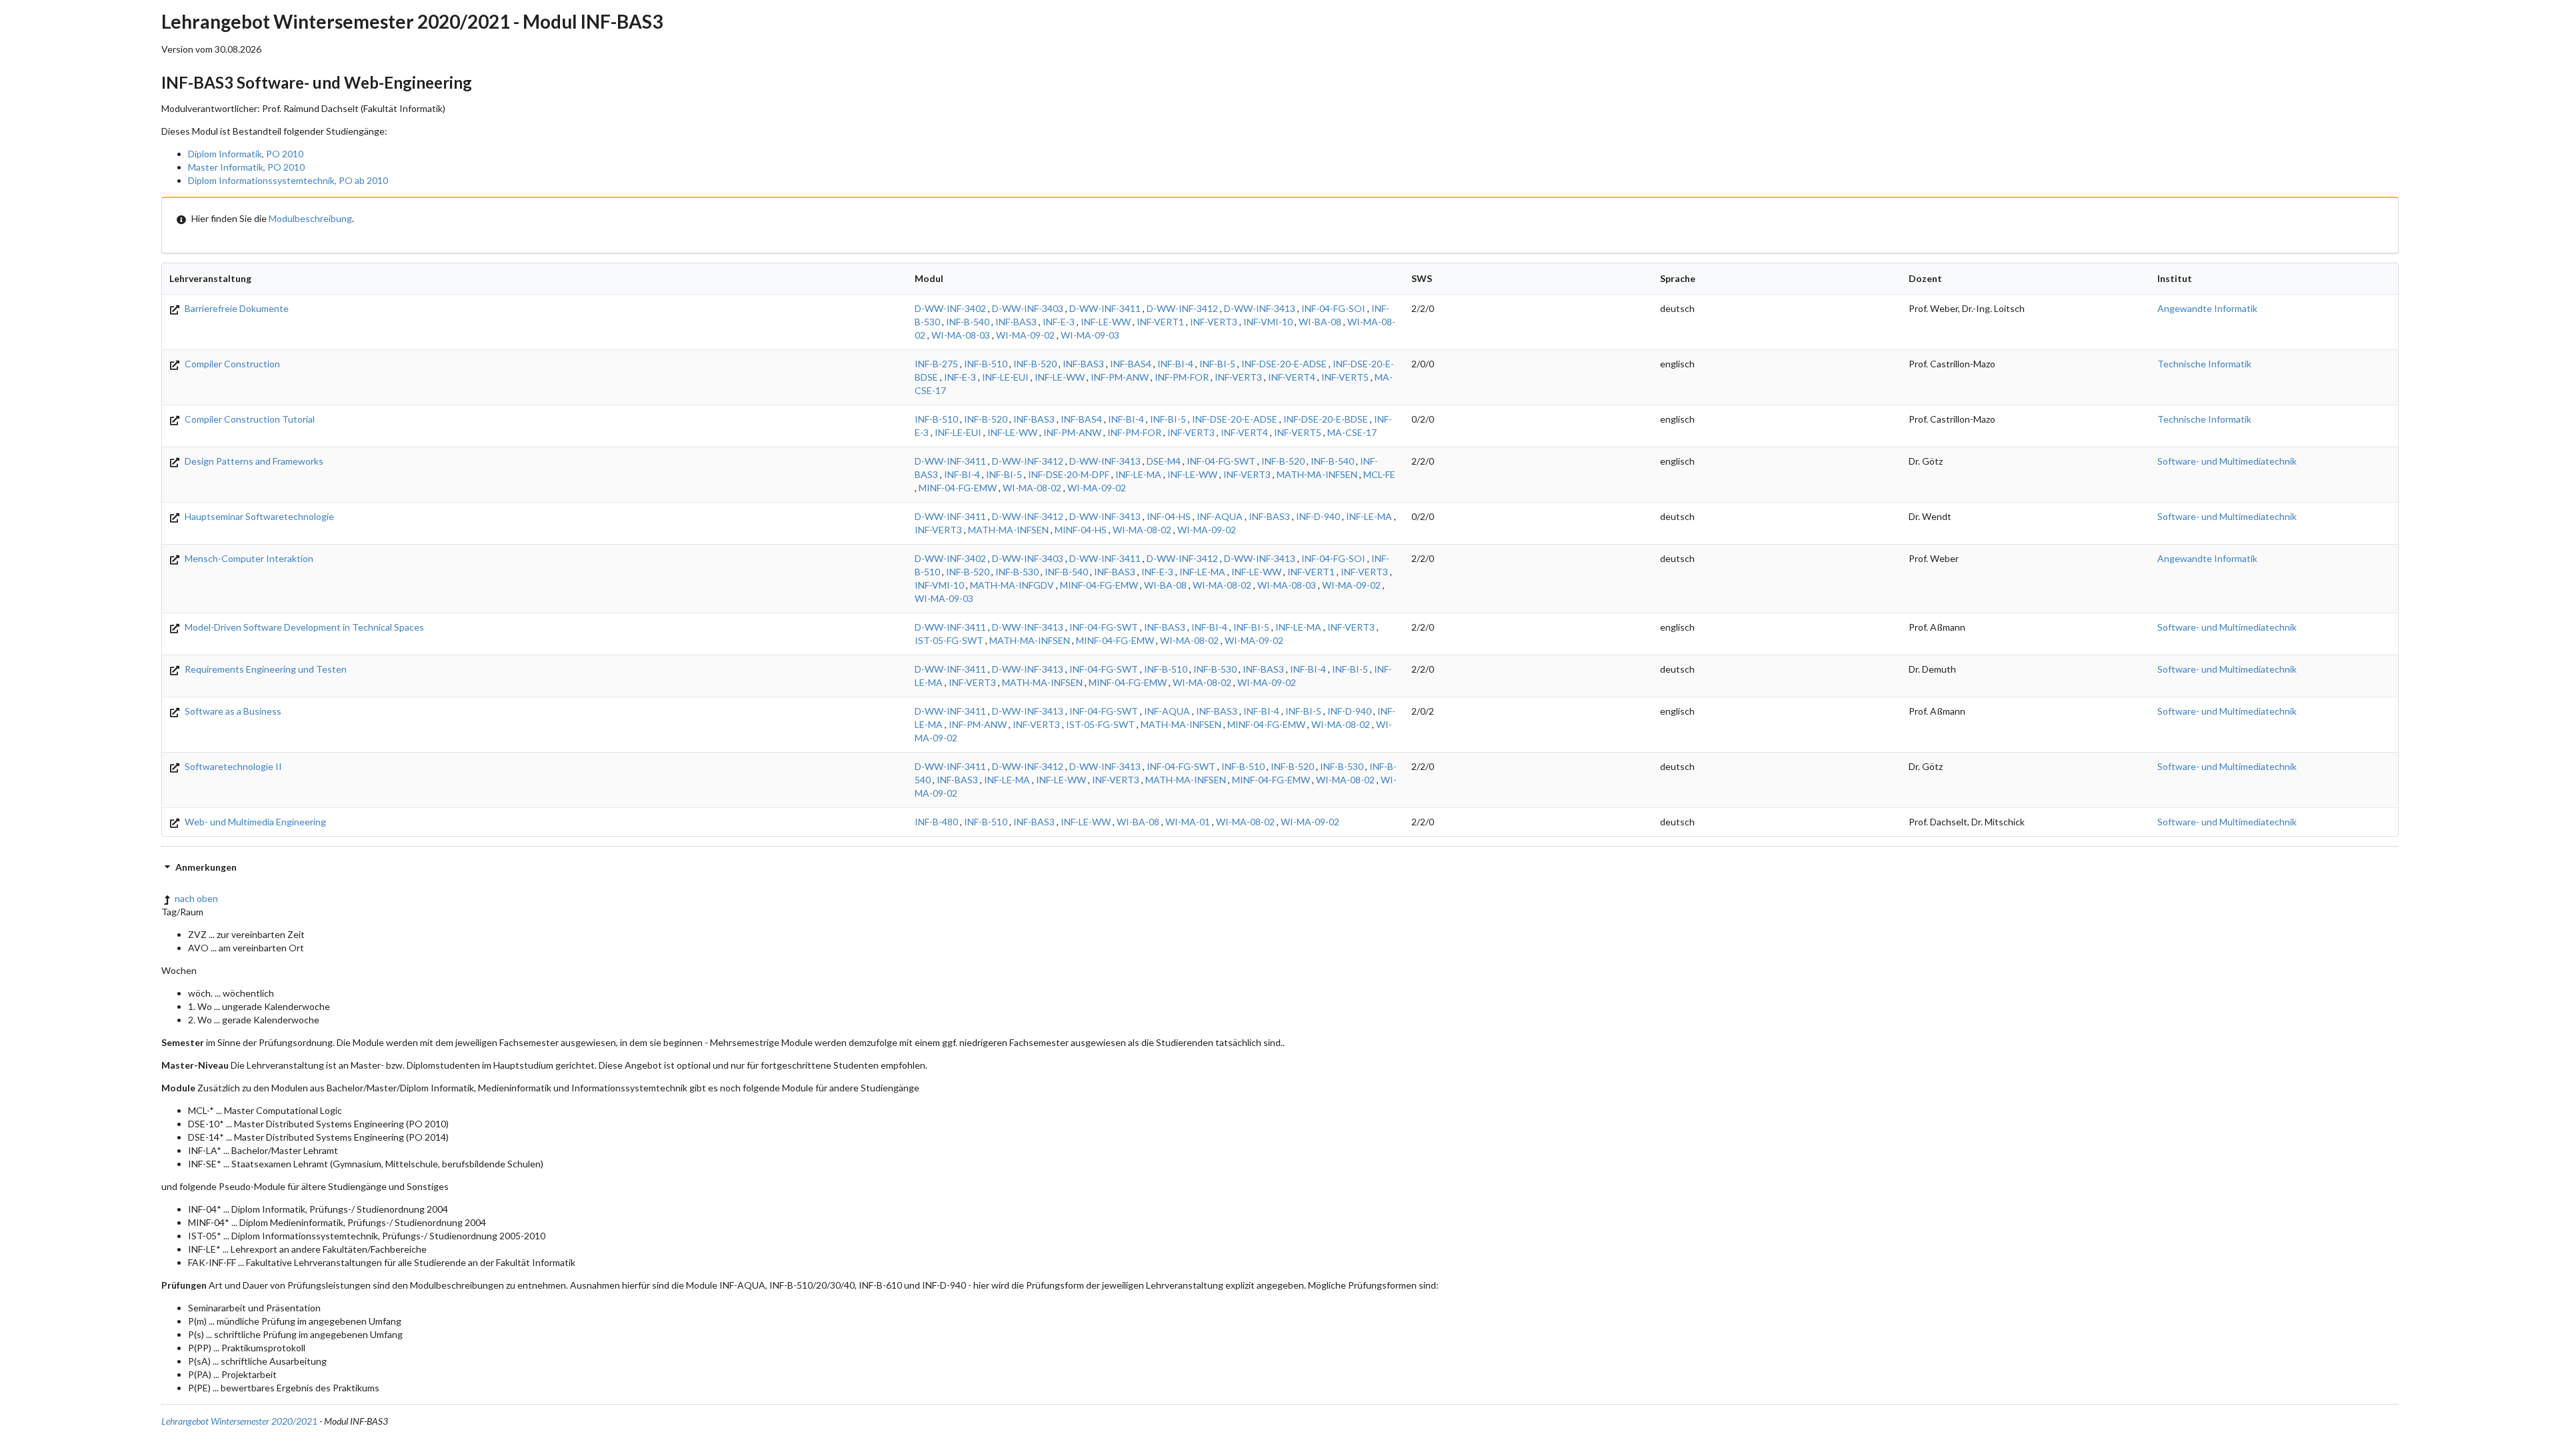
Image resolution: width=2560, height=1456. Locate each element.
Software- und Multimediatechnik (2227, 461)
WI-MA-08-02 (1032, 488)
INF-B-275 (936, 364)
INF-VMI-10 (1268, 322)
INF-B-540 (968, 322)
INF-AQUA (1220, 516)
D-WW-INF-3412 (1182, 308)
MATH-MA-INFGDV (1012, 585)
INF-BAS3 (1016, 322)
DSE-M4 (1164, 461)
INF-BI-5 (1217, 364)
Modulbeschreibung (310, 218)
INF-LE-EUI (1005, 377)
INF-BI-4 (1175, 364)
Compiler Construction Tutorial (249, 419)
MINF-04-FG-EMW (958, 488)
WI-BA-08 (1320, 322)
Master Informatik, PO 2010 (246, 167)
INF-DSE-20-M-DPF (1069, 474)
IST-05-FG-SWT (949, 640)
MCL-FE (1379, 474)
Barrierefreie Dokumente (236, 308)
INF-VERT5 (1345, 377)
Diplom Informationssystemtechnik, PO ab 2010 (288, 180)
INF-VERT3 (1214, 322)
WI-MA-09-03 (1090, 335)
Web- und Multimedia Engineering (254, 822)
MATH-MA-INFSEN (1317, 474)
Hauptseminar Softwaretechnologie (258, 516)
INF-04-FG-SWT (1221, 461)
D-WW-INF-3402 (950, 308)
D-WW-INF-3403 (1028, 308)
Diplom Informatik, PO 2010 (246, 154)
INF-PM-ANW (1120, 377)
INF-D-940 (1318, 516)
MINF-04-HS (1081, 530)
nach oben (196, 898)
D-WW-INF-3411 (1105, 308)
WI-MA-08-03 (961, 335)
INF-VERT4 (1292, 377)
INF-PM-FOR (1182, 377)
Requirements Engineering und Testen (265, 669)
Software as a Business (232, 711)
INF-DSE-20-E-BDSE (1326, 419)
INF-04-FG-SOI (1333, 308)
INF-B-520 (1035, 364)
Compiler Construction (231, 364)
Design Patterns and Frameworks (253, 461)
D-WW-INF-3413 (1260, 308)
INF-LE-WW (1106, 322)
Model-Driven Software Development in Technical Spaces (303, 627)
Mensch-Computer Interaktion (248, 558)
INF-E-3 (1059, 322)
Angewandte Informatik (2207, 308)
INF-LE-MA (1138, 474)
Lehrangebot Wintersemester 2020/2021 (239, 1421)
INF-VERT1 (1160, 322)
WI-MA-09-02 (1025, 335)
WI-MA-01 (1188, 822)
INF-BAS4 (1131, 364)
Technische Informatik (2204, 364)
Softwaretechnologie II (232, 766)
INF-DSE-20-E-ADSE (1284, 364)
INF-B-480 (936, 822)
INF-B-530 (1017, 572)
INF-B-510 (986, 364)
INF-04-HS (1169, 516)
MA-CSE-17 (1352, 432)
